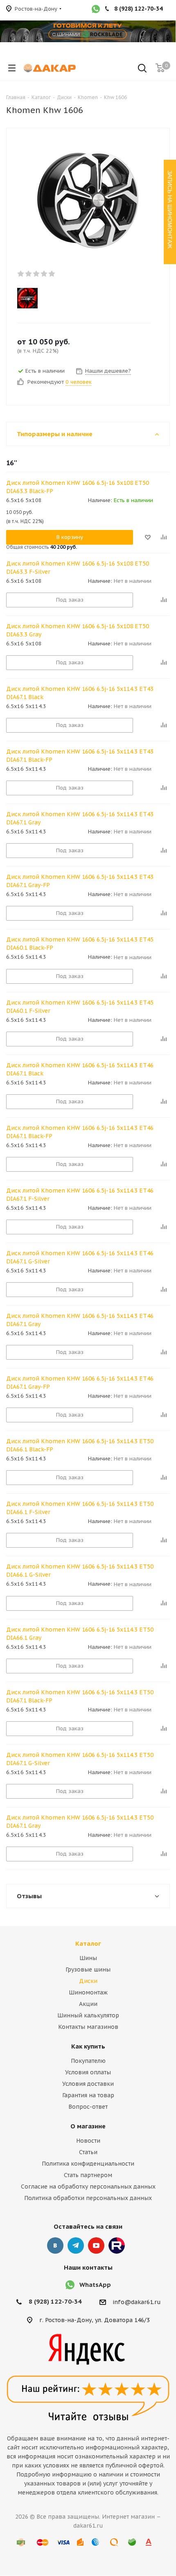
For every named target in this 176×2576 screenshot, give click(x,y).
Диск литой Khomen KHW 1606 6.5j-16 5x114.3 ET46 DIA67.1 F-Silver (80, 1195)
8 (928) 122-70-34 (55, 2301)
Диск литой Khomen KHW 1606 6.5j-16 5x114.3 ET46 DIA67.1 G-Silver (80, 1257)
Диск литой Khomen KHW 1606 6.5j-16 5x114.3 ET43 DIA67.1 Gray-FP (80, 881)
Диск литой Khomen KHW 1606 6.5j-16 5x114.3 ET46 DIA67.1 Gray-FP (80, 1383)
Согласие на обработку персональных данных (88, 2187)
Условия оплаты (88, 2072)
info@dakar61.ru (137, 2302)
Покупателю (88, 2061)
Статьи (88, 2152)
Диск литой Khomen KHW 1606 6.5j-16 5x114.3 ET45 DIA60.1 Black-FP (80, 944)
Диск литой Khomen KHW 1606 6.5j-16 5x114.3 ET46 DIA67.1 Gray (80, 1320)
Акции (88, 2004)
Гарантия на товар (88, 2095)
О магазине (88, 2126)
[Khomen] (81, 298)
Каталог (88, 1943)
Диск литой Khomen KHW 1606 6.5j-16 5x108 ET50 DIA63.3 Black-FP (78, 487)
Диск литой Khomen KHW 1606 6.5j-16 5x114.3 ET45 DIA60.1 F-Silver (80, 1007)
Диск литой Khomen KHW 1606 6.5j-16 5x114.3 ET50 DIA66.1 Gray (80, 1634)
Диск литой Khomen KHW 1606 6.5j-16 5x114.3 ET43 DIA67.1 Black (80, 693)
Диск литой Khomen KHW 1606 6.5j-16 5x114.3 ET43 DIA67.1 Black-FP (80, 756)
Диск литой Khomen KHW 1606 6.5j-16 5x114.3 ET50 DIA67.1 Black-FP (80, 1696)
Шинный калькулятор (88, 2015)
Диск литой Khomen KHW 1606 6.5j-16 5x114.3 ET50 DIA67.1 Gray (80, 1822)
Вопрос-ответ (88, 2107)
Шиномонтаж (88, 1992)
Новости (88, 2141)
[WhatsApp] (96, 10)
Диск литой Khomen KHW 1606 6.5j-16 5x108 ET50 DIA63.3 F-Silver (78, 568)
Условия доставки (88, 2084)
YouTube (96, 2246)
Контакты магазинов (88, 2027)
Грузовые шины (88, 1969)
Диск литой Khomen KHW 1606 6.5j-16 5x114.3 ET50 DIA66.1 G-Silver (80, 1571)
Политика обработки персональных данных (88, 2198)
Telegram (76, 2246)
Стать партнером (88, 2175)
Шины (88, 1958)
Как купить (88, 2046)
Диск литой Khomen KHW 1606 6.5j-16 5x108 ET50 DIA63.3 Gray (78, 630)
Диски (88, 1981)
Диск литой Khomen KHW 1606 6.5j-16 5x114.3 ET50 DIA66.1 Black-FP (80, 1445)
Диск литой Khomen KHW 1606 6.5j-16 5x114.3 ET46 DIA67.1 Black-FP (80, 1132)
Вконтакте (55, 2246)
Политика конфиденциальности (88, 2164)
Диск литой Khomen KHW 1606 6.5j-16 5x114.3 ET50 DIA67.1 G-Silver (80, 1759)
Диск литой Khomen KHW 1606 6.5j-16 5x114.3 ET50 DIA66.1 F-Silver (80, 1508)
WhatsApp (95, 2285)
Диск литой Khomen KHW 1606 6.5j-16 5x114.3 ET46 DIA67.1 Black (80, 1069)
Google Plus (117, 2246)
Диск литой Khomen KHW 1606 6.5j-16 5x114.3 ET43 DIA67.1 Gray (80, 818)
